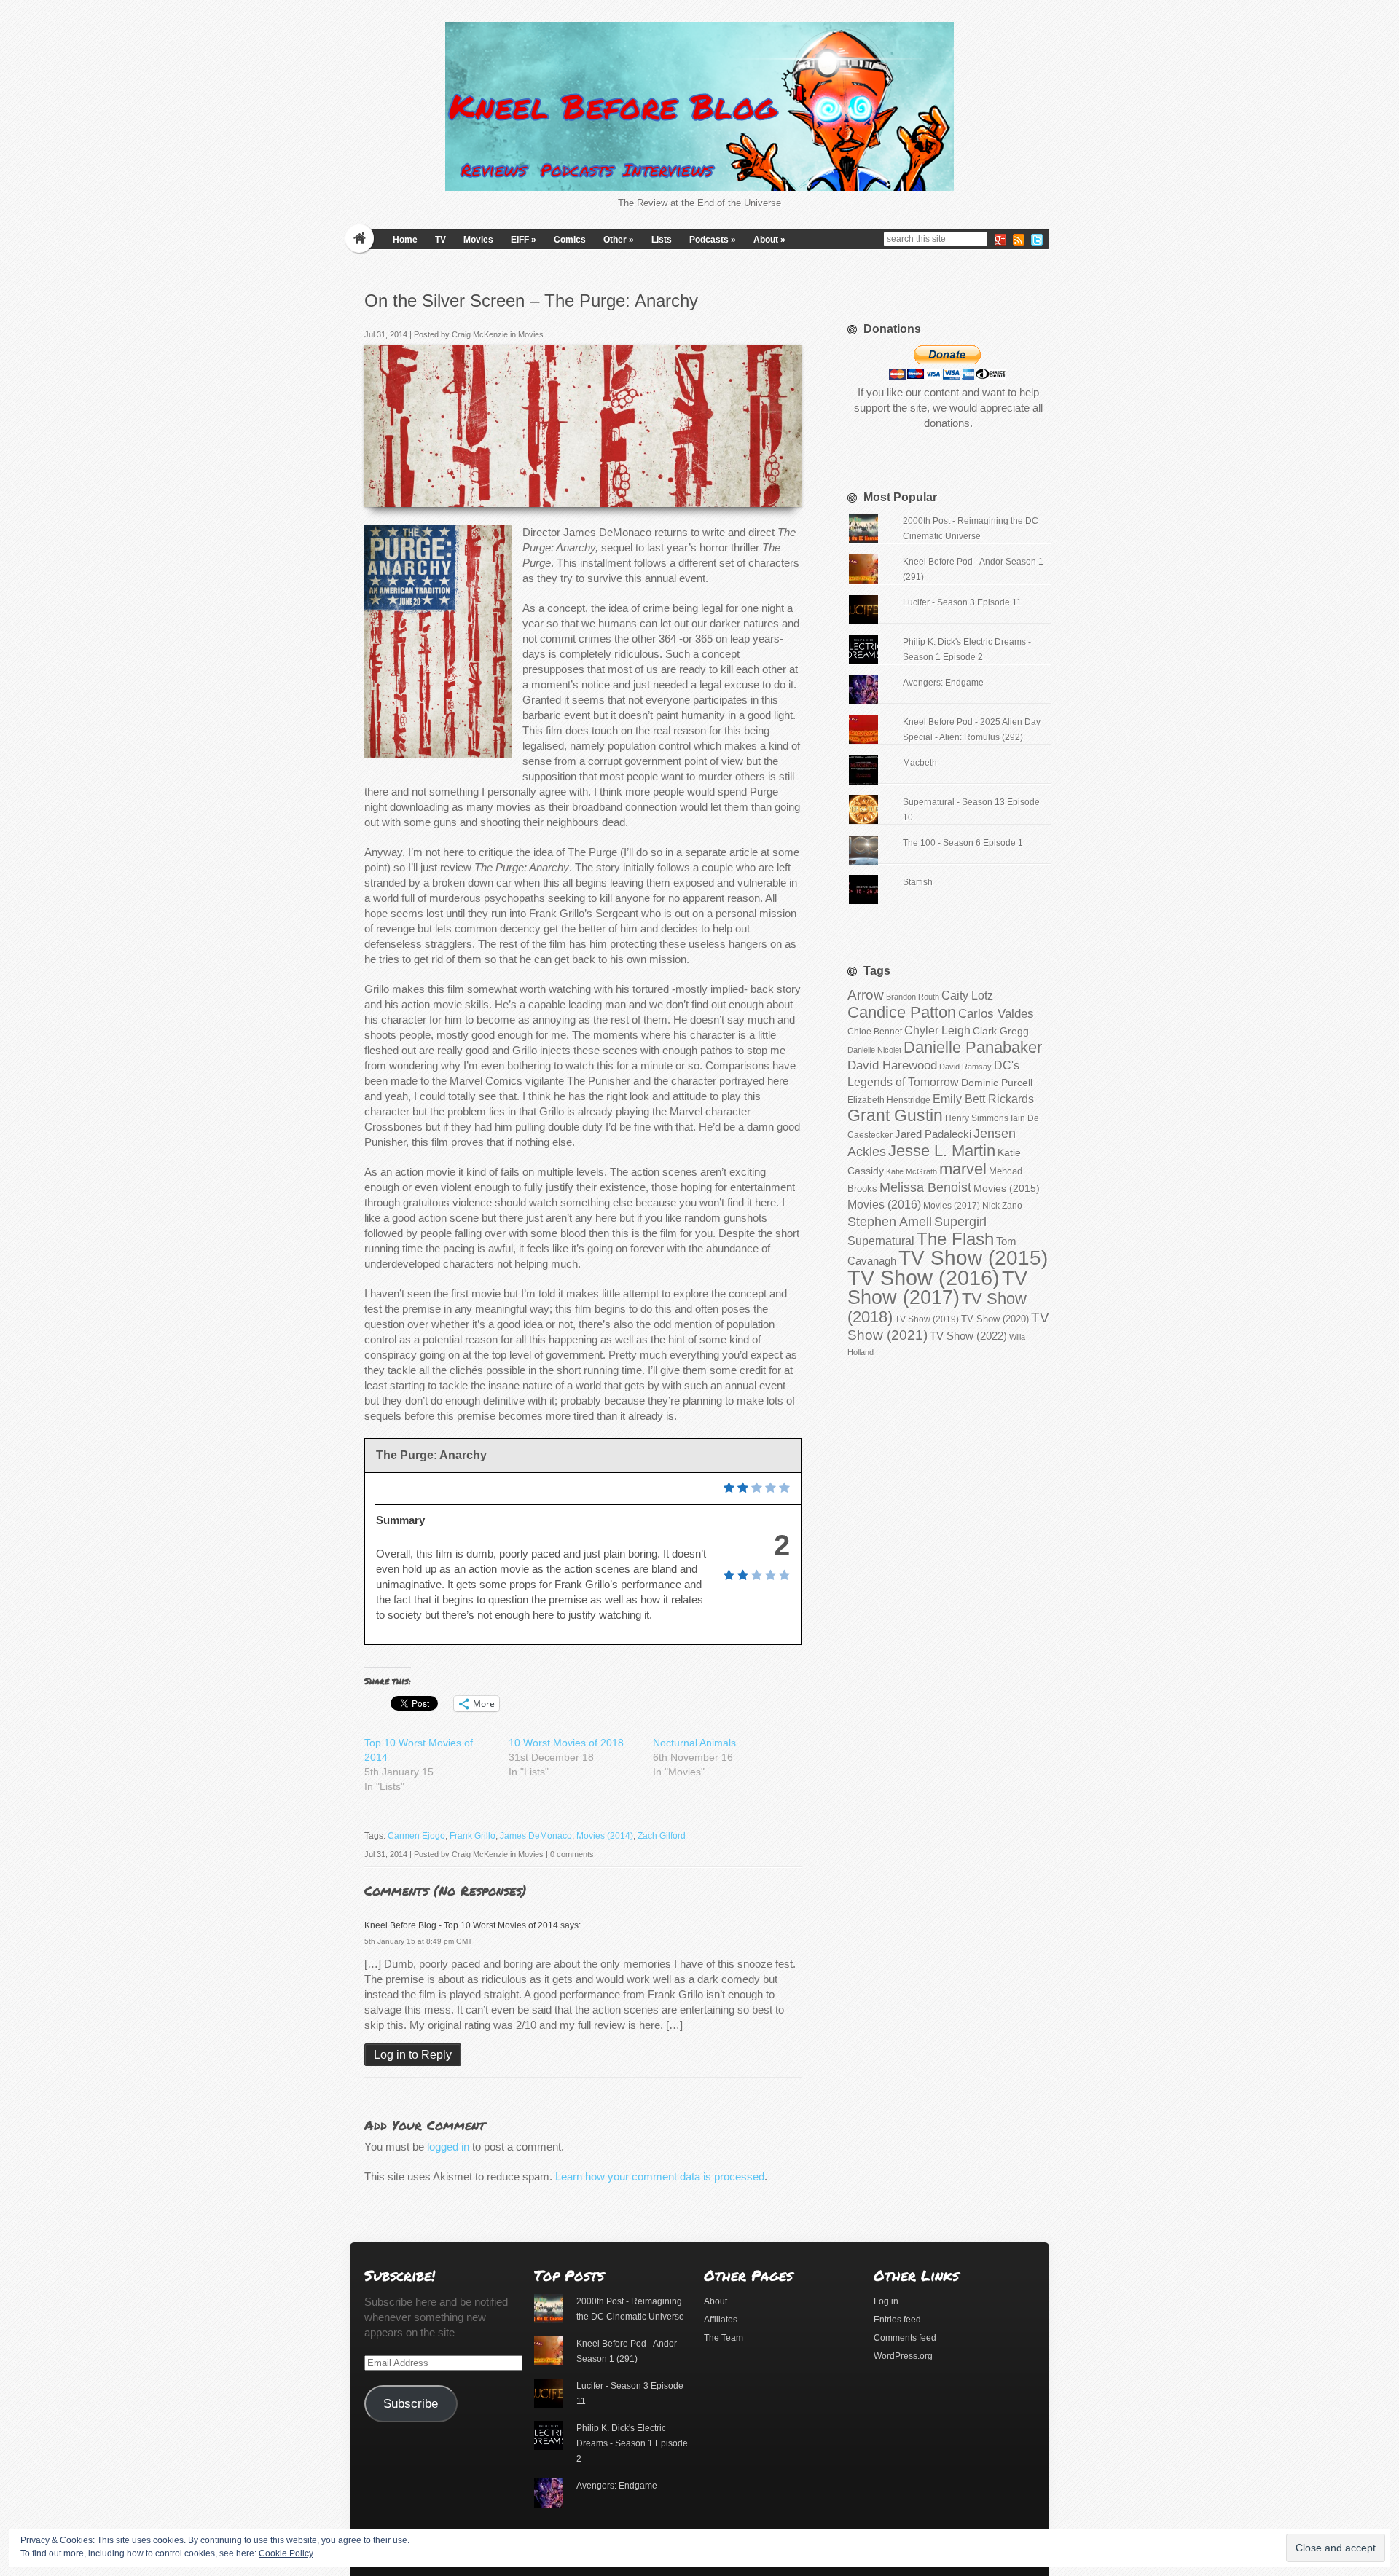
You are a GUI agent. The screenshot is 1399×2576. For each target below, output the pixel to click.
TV (440, 240)
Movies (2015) (1007, 1188)
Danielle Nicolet (874, 1050)
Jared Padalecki (933, 1134)
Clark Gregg (1001, 1031)
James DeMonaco (536, 1836)
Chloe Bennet (875, 1032)
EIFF (524, 240)
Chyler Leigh (937, 1030)
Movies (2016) (884, 1204)
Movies (478, 240)
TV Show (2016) (924, 1277)
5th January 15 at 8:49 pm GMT (418, 1941)
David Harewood (892, 1065)
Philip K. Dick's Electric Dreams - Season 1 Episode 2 (632, 2443)
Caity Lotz (967, 995)
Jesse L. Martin (942, 1151)
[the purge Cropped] (786, 491)
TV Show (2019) (927, 1319)
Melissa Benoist (925, 1187)
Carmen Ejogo (416, 1836)
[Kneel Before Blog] (699, 106)
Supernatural (881, 1241)
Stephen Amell (890, 1221)
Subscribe (411, 2404)
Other (619, 240)
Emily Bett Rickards (983, 1099)
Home (405, 240)
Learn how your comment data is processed (660, 2176)
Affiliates (721, 2320)
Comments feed (905, 2338)
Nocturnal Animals (694, 1743)
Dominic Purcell (997, 1083)
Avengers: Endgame (943, 683)
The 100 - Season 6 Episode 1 (963, 843)
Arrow (866, 995)
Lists (662, 240)
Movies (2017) (952, 1206)
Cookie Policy (286, 2553)
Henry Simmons (977, 1118)
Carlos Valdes (996, 1013)
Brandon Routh (913, 997)
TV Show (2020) (995, 1319)
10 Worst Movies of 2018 (566, 1743)
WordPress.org (903, 2356)
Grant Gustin (895, 1115)
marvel (963, 1169)
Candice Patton (902, 1012)
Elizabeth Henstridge (889, 1100)
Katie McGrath (912, 1171)
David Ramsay (965, 1067)
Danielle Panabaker (973, 1047)
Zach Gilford (662, 1836)
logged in (448, 2147)
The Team (724, 2338)
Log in (886, 2301)
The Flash (955, 1239)
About (769, 240)
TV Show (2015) (973, 1258)
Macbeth (920, 763)
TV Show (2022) (968, 1336)
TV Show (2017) (937, 1288)
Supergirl (960, 1221)
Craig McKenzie (480, 334)
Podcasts (713, 240)
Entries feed (897, 2320)
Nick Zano (1002, 1206)
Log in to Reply (413, 2055)
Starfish (918, 882)
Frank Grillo (473, 1836)
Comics (570, 240)
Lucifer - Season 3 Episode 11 (962, 602)
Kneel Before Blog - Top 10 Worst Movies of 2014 (461, 1925)
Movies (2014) (605, 1836)
